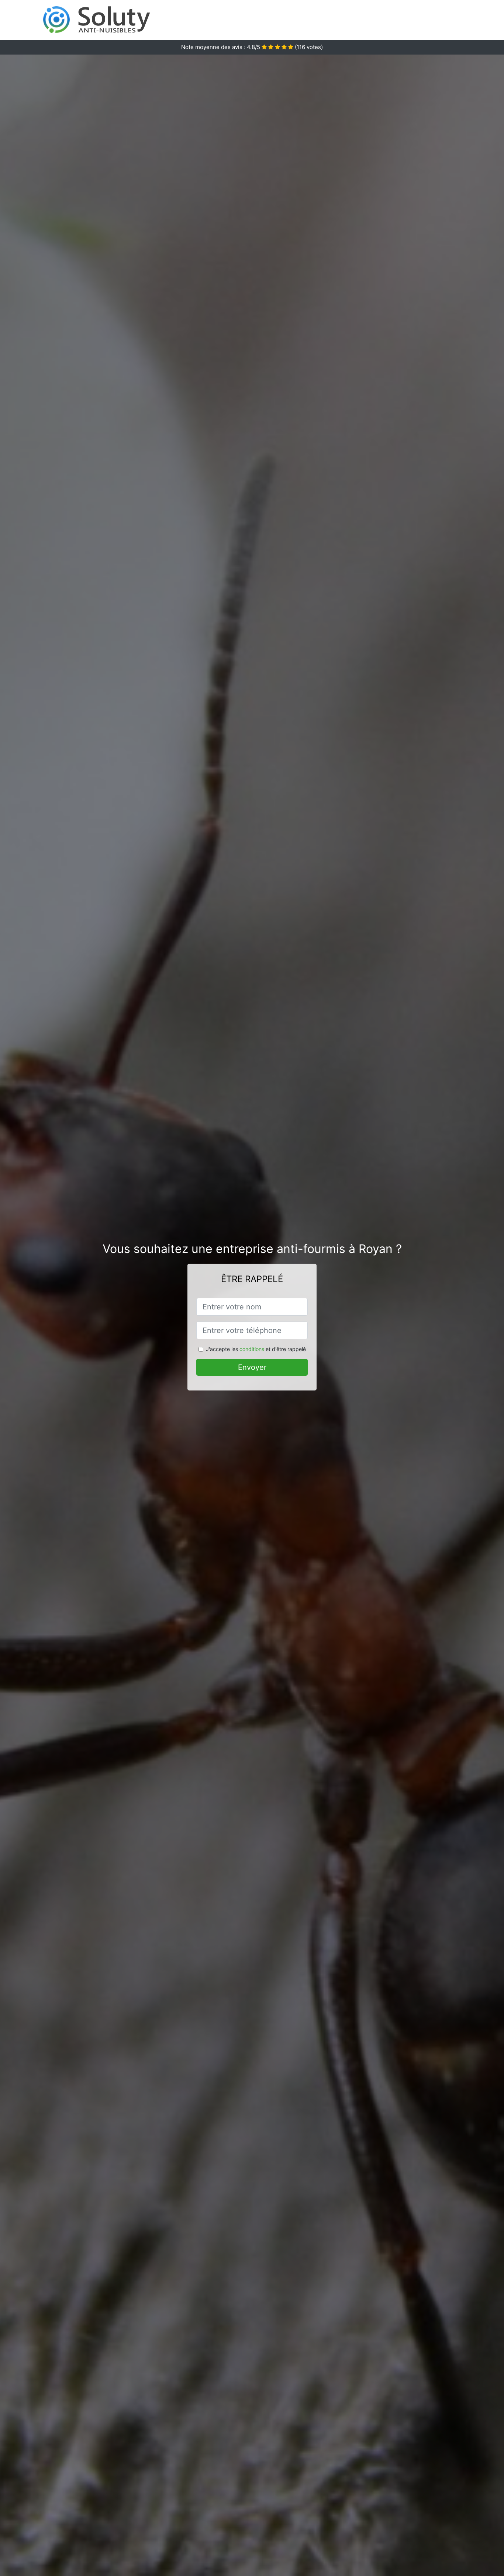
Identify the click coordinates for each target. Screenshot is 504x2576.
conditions (252, 1349)
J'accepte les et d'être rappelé (256, 1349)
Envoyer (252, 1367)
